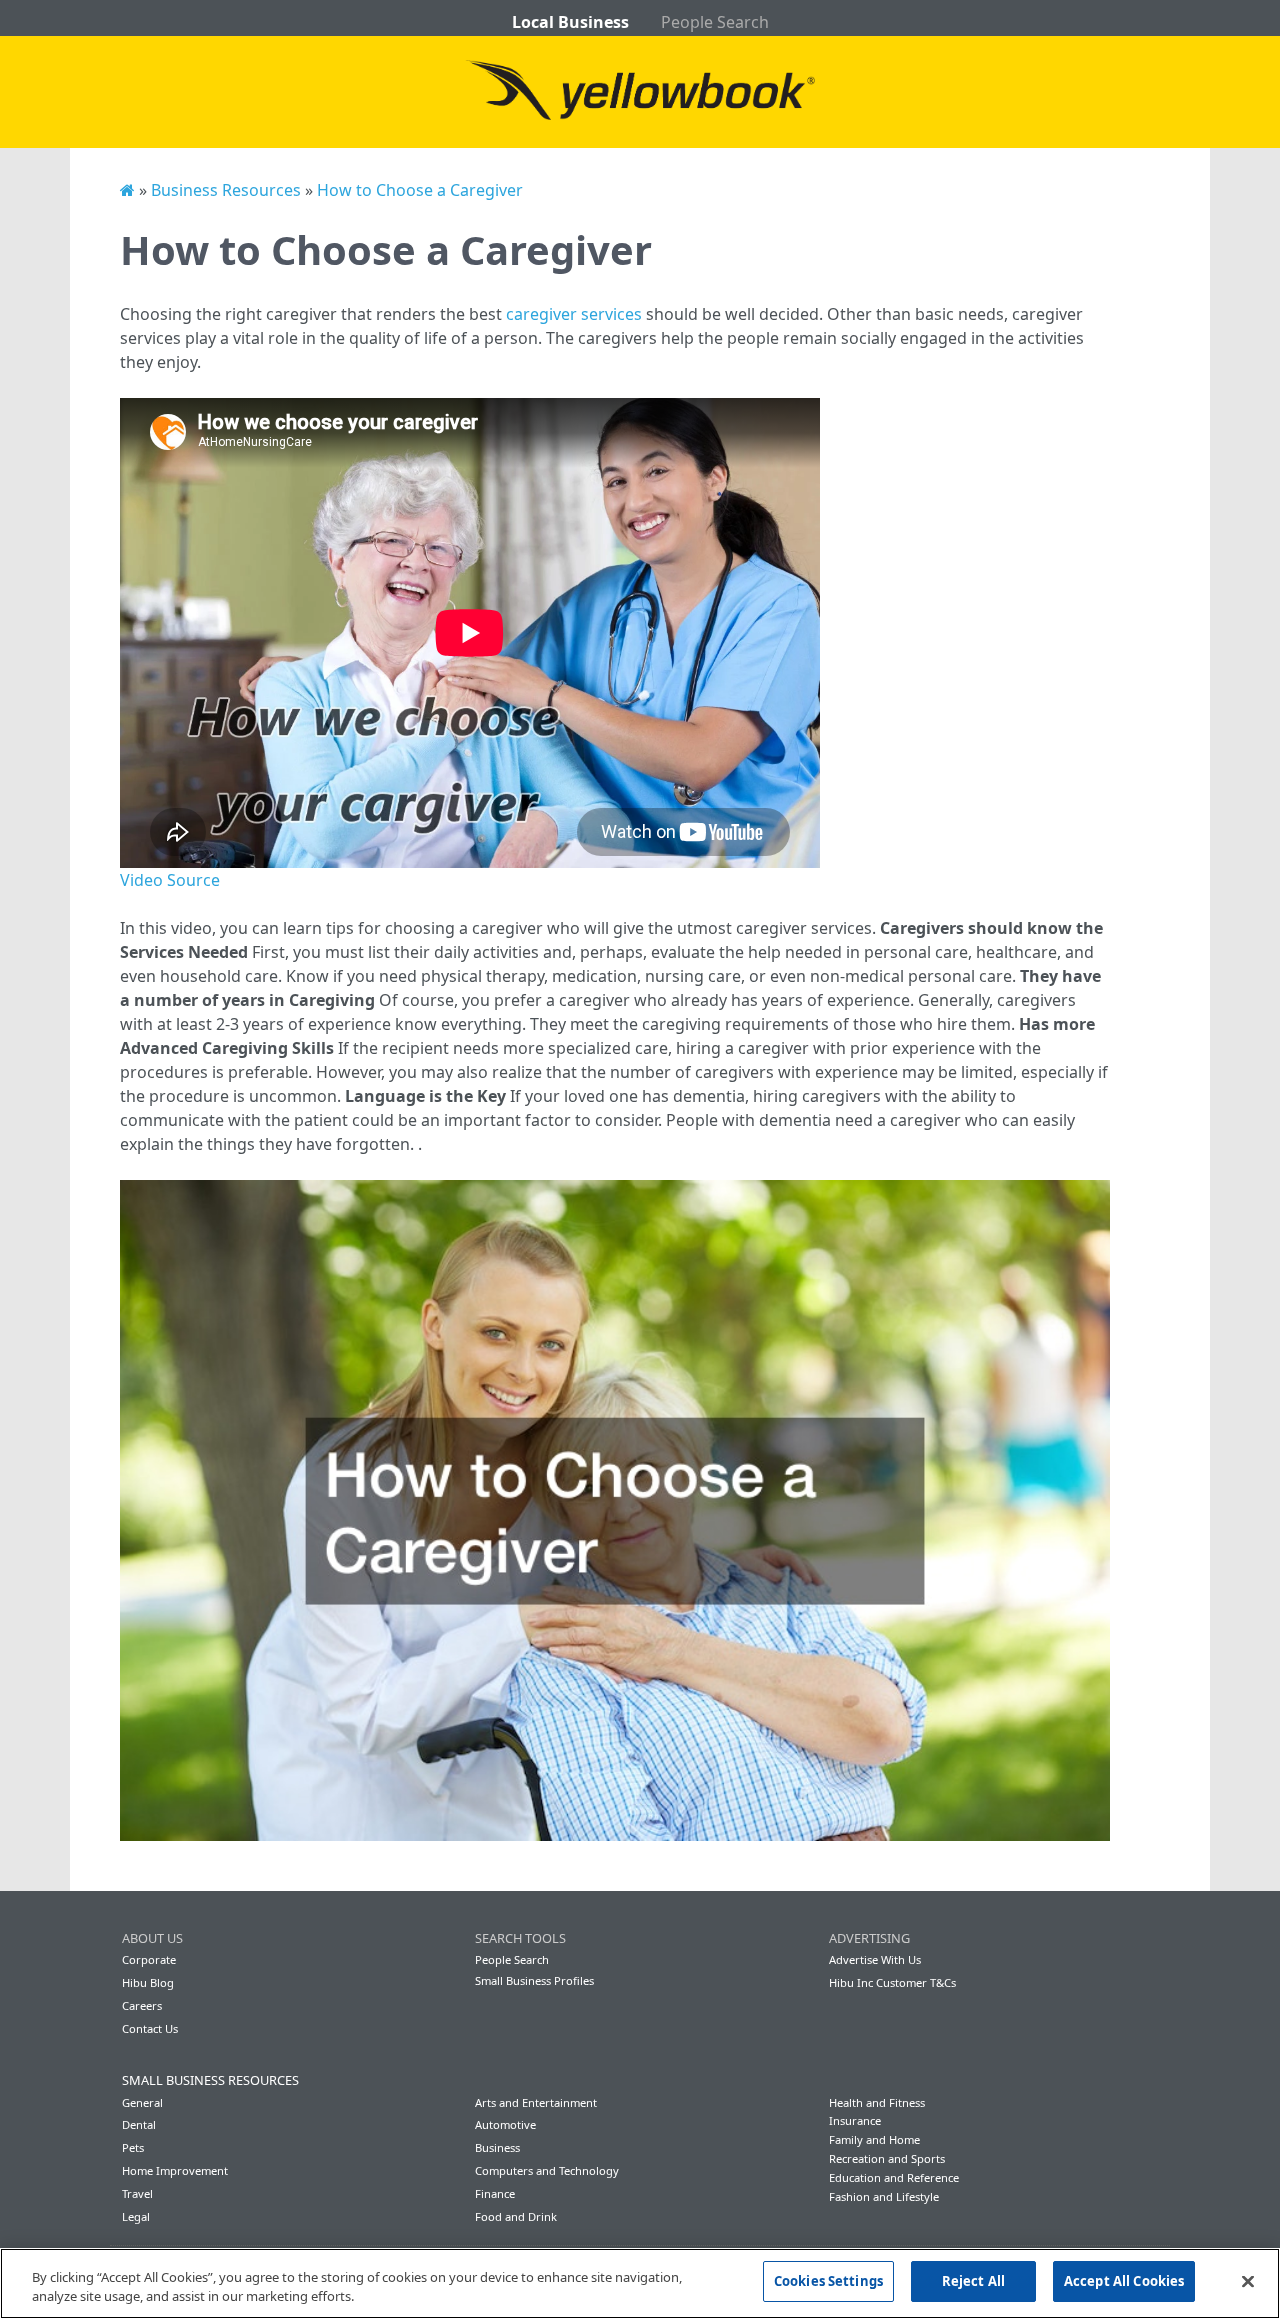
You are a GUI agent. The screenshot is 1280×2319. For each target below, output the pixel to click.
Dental (139, 2124)
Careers (142, 2005)
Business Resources (226, 190)
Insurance (855, 2120)
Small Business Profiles (534, 1980)
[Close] (1248, 2281)
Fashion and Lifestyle (884, 2196)
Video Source (170, 880)
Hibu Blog (148, 1982)
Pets (133, 2147)
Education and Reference (894, 2177)
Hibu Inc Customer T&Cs (892, 1982)
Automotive (505, 2124)
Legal (136, 2216)
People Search (715, 22)
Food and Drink (516, 2216)
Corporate (149, 1959)
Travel (137, 2193)
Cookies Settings (828, 2281)
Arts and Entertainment (536, 2102)
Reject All (973, 2281)
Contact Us (150, 2028)
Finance (495, 2193)
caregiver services (574, 314)
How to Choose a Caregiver (420, 190)
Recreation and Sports (887, 2158)
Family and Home (874, 2139)
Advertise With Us (875, 1959)
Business (497, 2147)
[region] (640, 2283)
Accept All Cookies (1124, 2281)
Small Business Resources (210, 2080)
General (142, 2102)
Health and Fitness (877, 2102)
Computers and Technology (547, 2170)
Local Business (570, 22)
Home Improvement (175, 2170)
